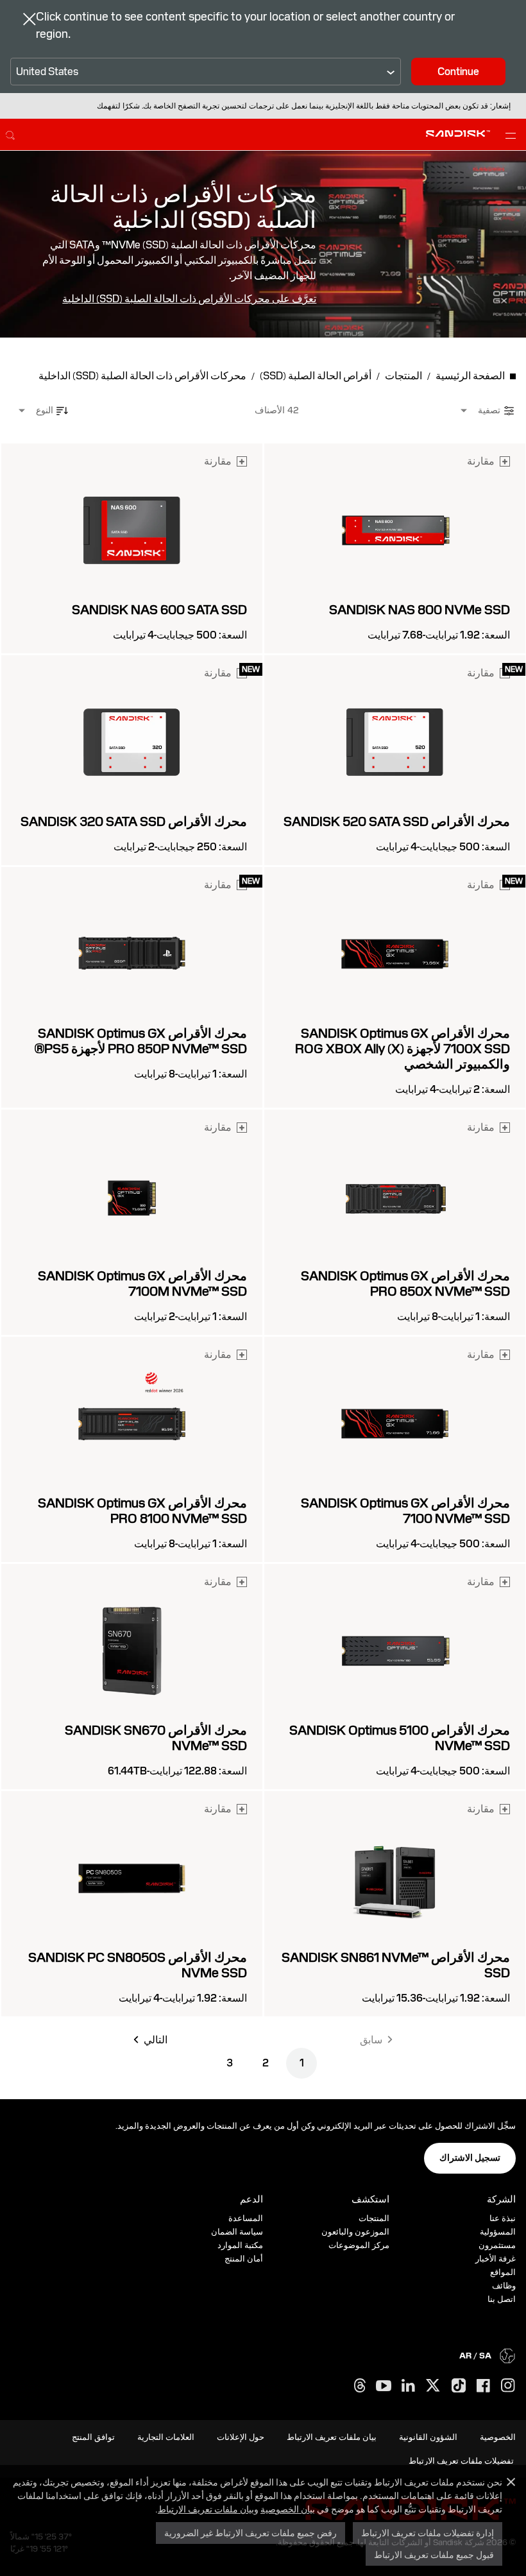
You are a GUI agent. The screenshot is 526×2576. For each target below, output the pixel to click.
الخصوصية (498, 2437)
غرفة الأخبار (496, 2259)
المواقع (503, 2272)
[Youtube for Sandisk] (384, 2386)
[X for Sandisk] (433, 2386)
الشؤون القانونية (428, 2437)
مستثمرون (497, 2245)
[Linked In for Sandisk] (408, 2386)
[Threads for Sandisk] (360, 2386)
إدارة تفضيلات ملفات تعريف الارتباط (428, 2533)
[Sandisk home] (458, 133)
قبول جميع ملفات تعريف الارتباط (434, 2555)
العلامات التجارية (166, 2437)
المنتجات (374, 2218)
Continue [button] (458, 72)
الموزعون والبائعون (355, 2232)
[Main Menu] (508, 135)
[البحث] (10, 133)
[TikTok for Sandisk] (459, 2386)
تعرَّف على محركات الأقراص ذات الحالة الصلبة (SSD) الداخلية (189, 299)
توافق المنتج (93, 2437)
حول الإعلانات (241, 2437)
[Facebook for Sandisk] (483, 2386)
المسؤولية (498, 2232)
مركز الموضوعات (359, 2245)
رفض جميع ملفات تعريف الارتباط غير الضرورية (250, 2533)
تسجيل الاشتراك (470, 2158)
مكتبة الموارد (240, 2245)
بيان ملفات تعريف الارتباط (206, 2509)
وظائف (504, 2286)
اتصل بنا (502, 2299)
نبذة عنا (503, 2218)
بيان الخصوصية (288, 2509)
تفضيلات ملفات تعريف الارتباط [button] (461, 2461)
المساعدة (246, 2218)
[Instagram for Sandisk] (508, 2386)
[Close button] (30, 21)
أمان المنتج (244, 2259)
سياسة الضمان (237, 2232)
